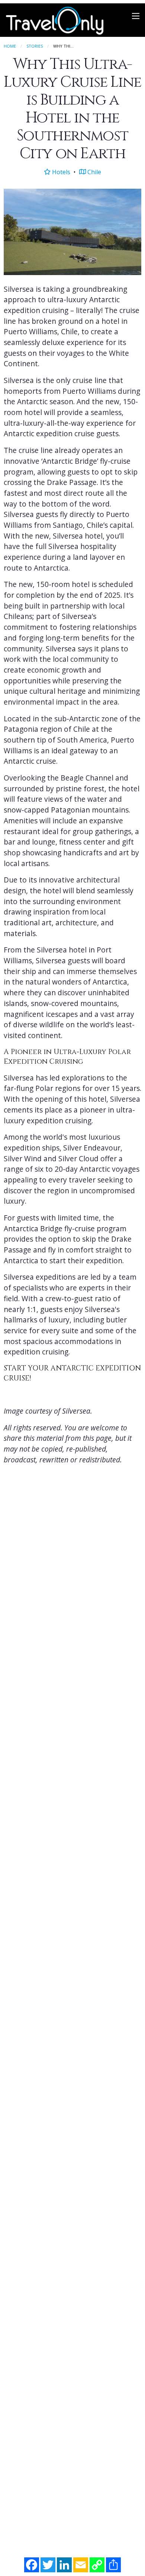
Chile (94, 172)
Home (10, 46)
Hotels (60, 172)
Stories (35, 46)
